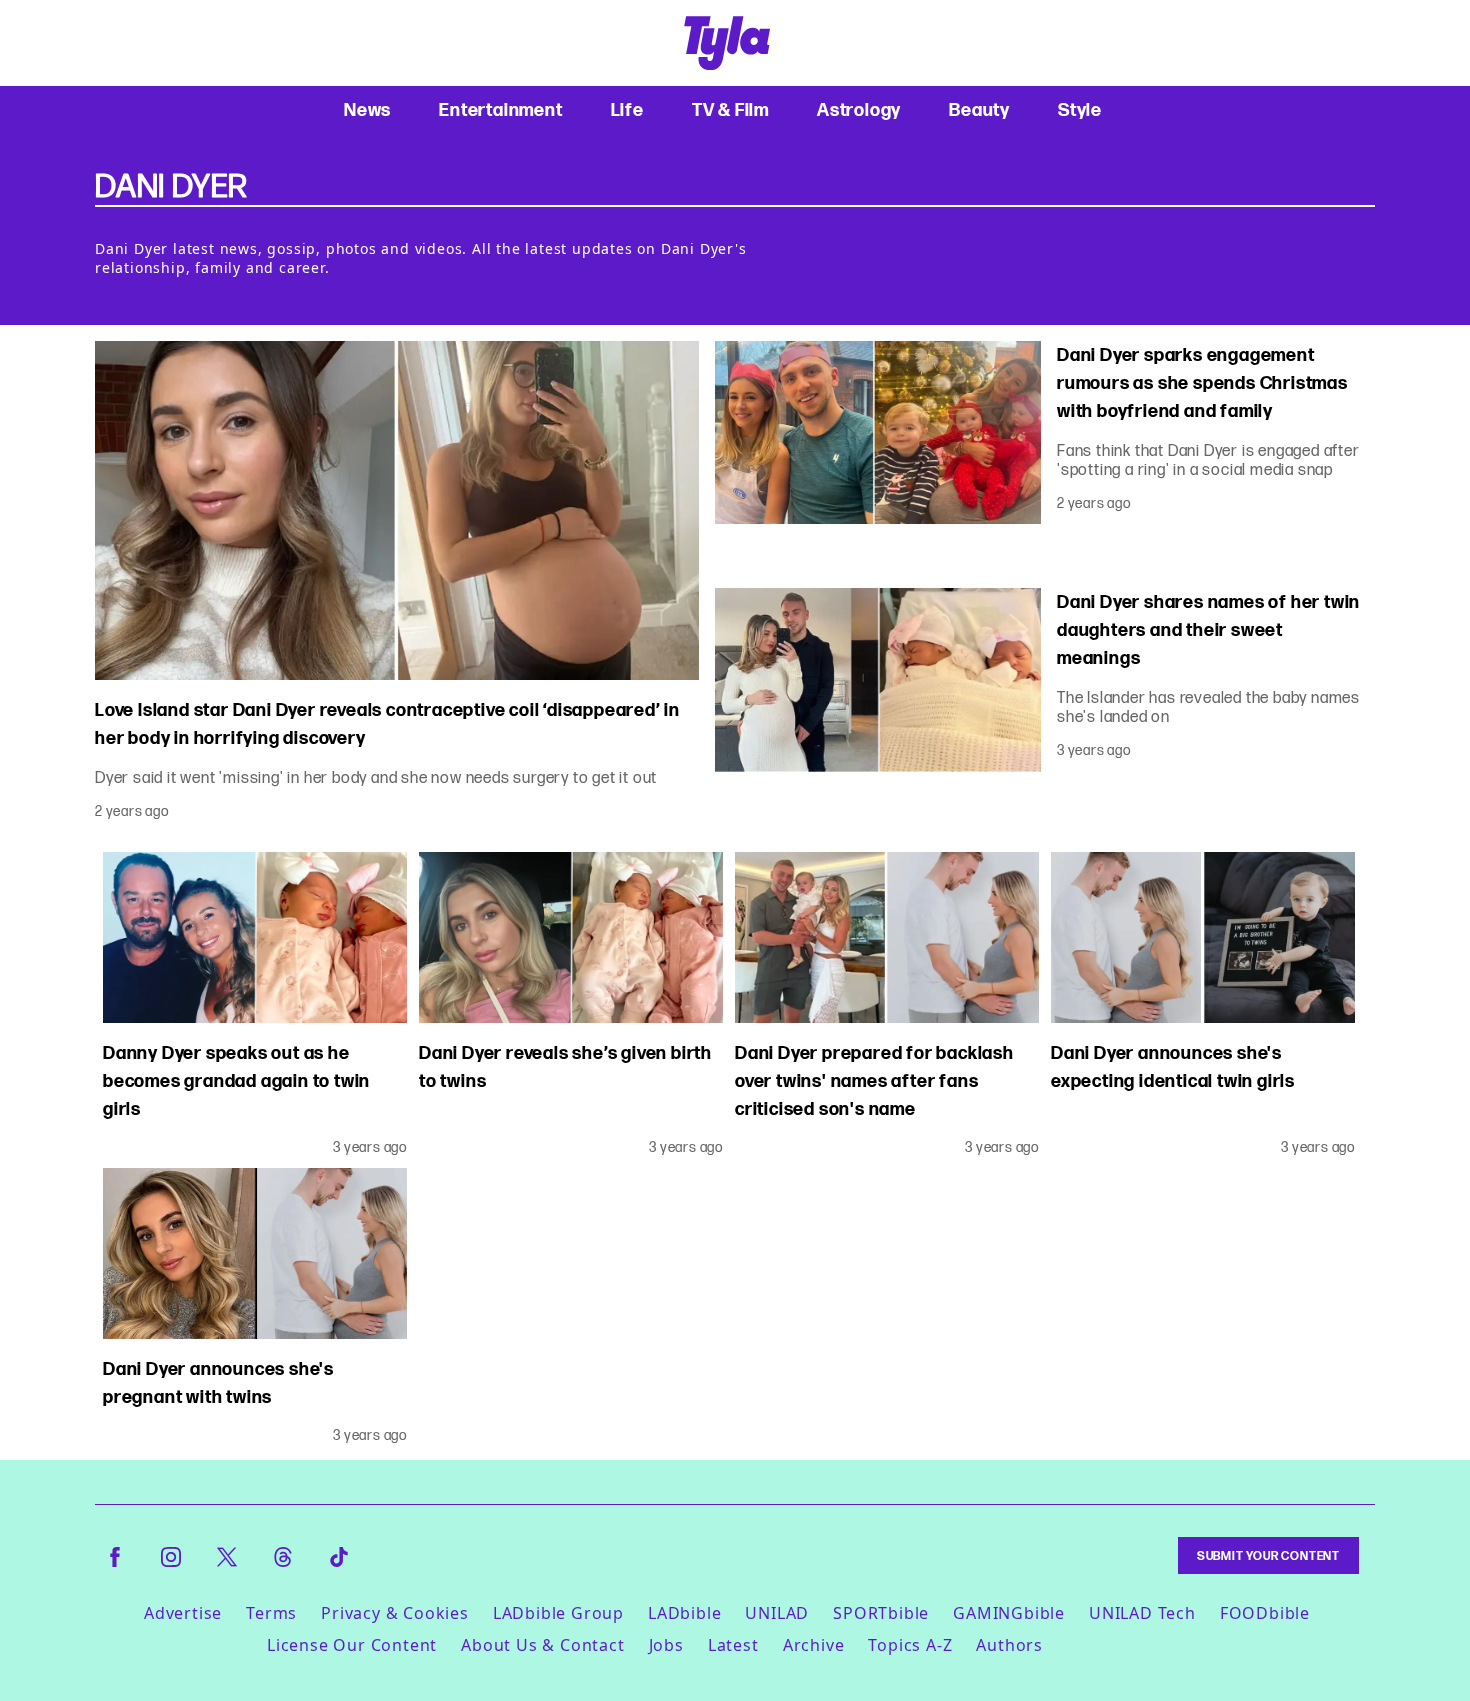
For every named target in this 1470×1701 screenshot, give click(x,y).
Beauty (979, 109)
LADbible (684, 1613)
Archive (814, 1645)
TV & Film (730, 109)
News (367, 109)
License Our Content (352, 1645)
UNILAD (777, 1613)
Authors (1009, 1645)
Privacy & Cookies (395, 1613)
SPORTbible (881, 1613)
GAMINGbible (1009, 1613)
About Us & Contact (542, 1645)
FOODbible (1265, 1613)
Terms (271, 1613)
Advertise (183, 1613)
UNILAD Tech (1142, 1613)
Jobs (666, 1645)
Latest (733, 1645)
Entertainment (500, 109)
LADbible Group (558, 1613)
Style (1080, 109)
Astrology (859, 109)
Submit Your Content (1268, 1555)
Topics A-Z (910, 1645)
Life (627, 109)
